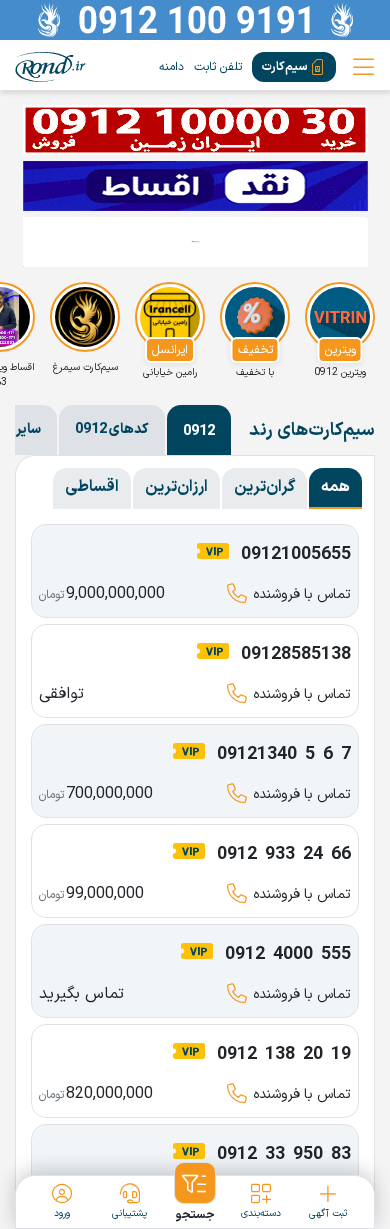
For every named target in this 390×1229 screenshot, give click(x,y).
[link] (50, 67)
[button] (195, 1193)
